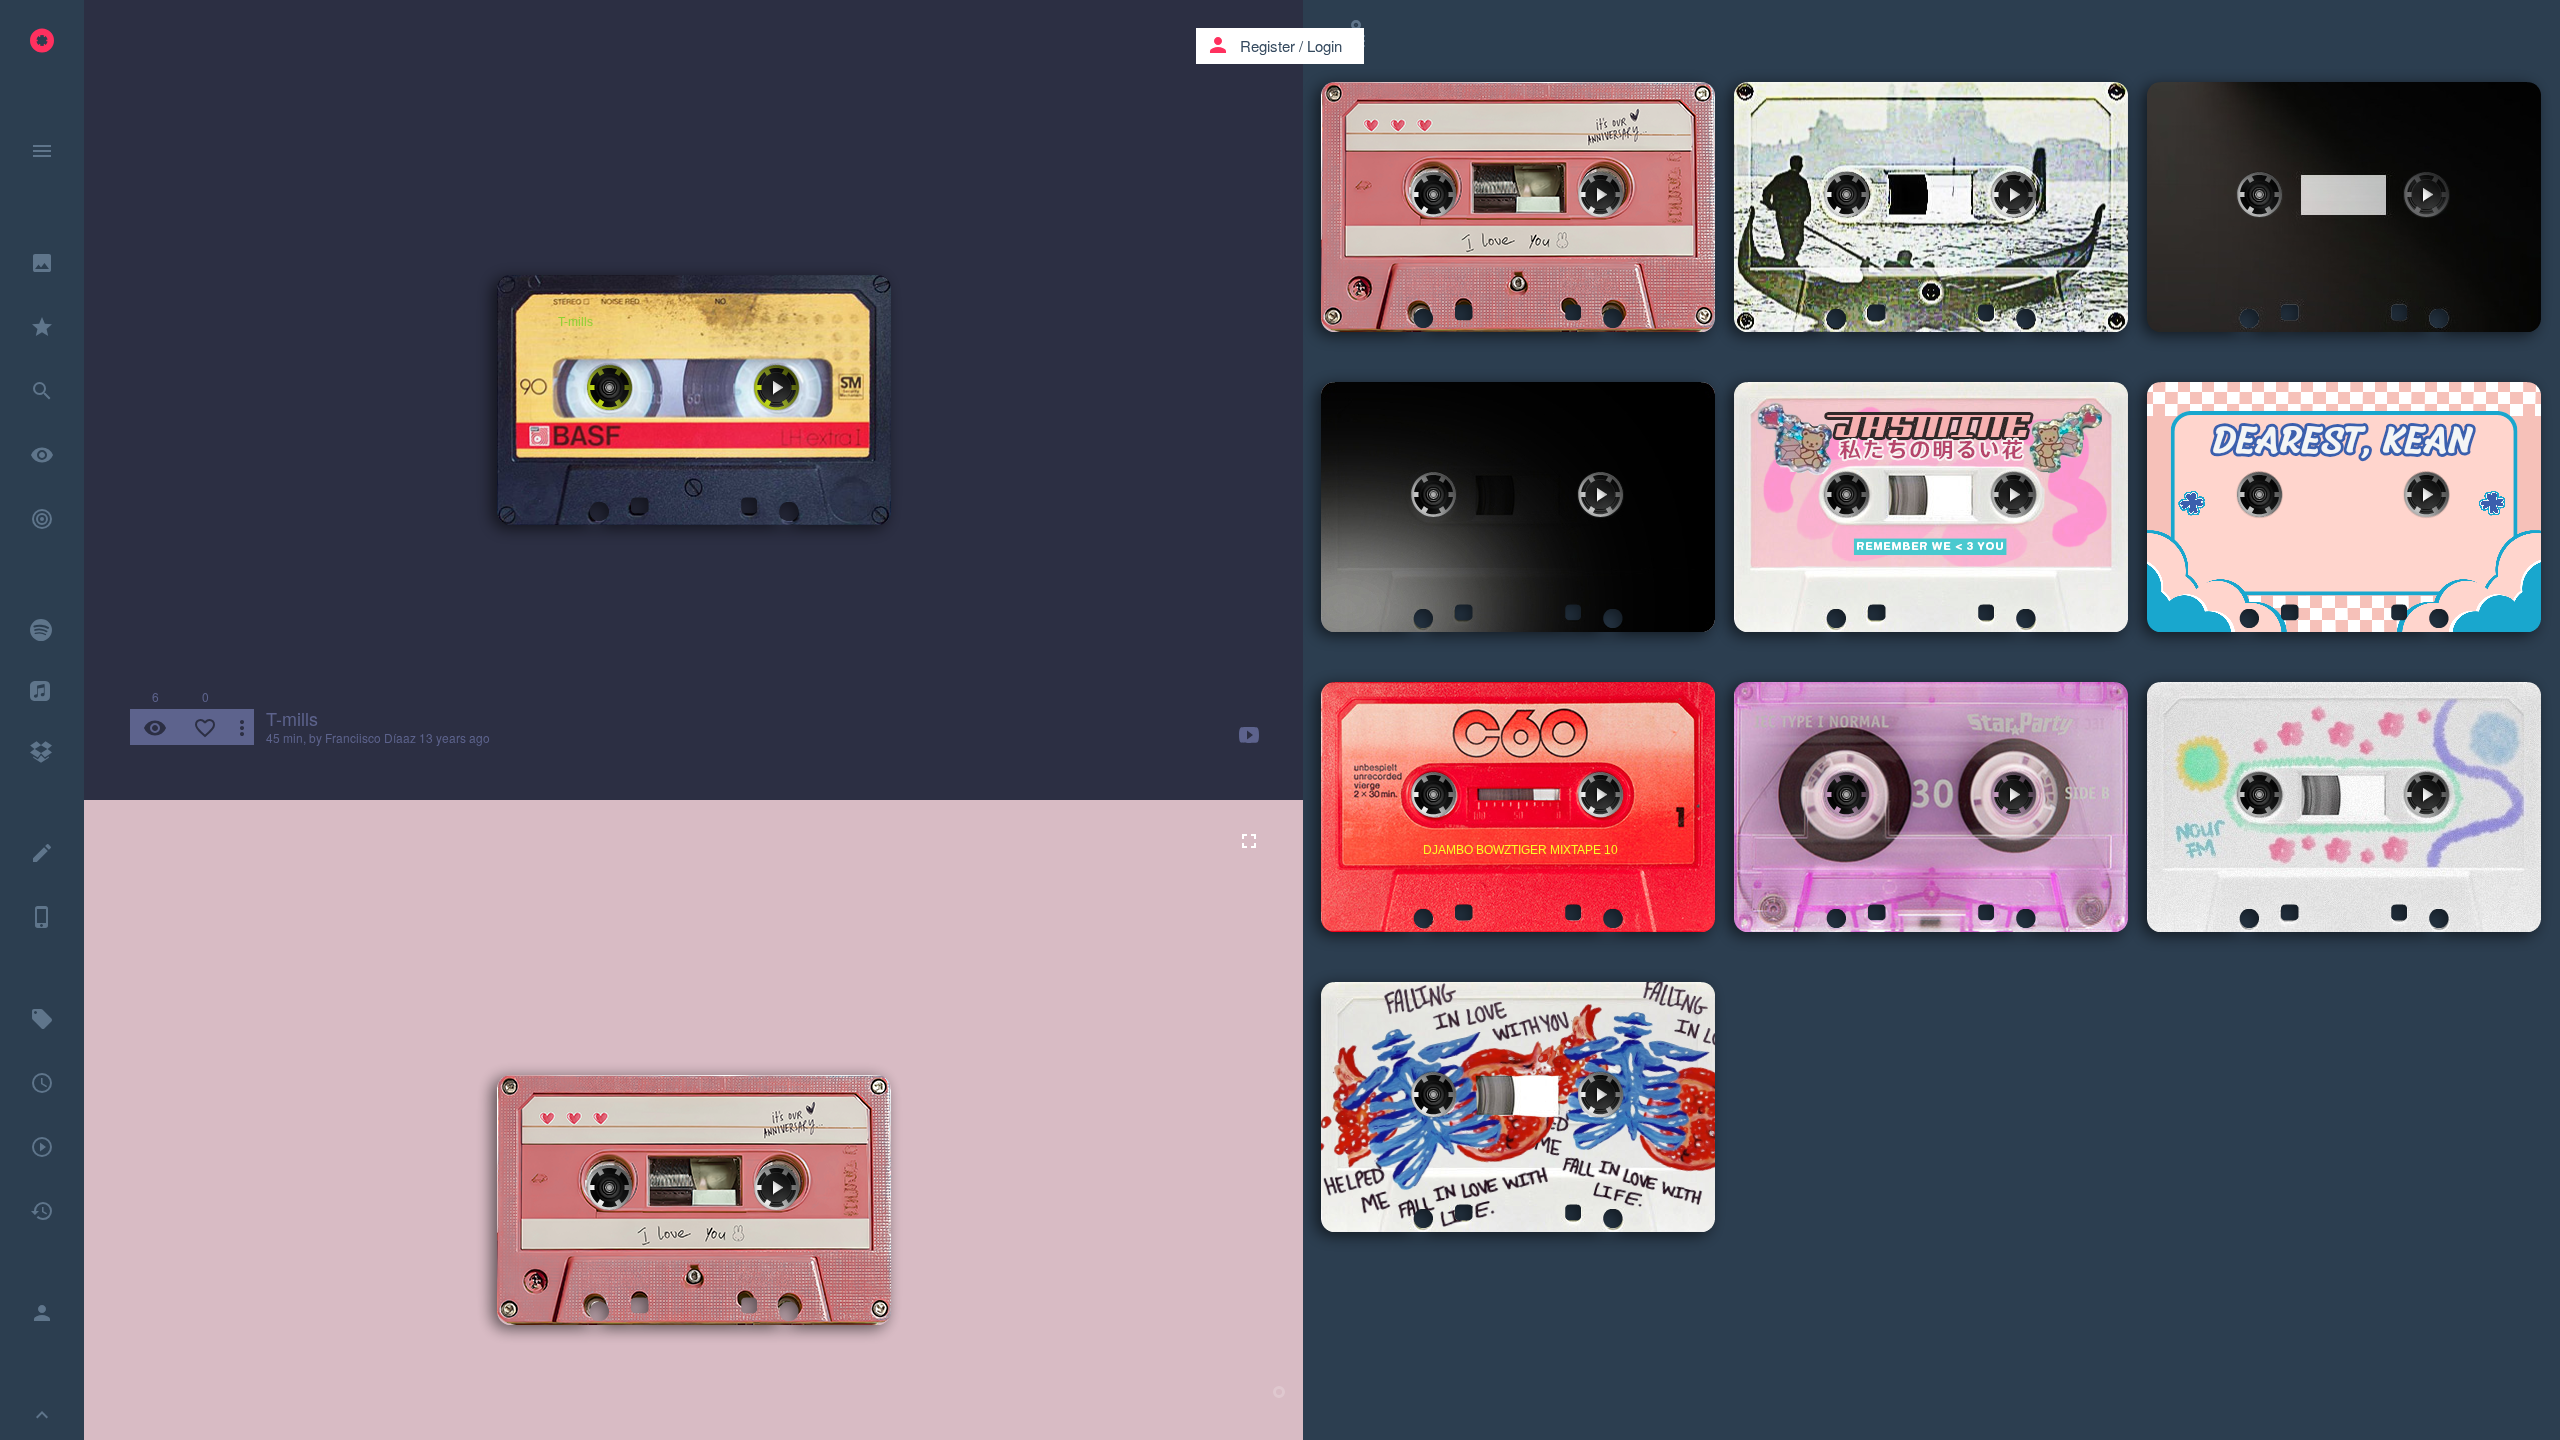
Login (1324, 45)
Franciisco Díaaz (370, 737)
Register (1267, 45)
